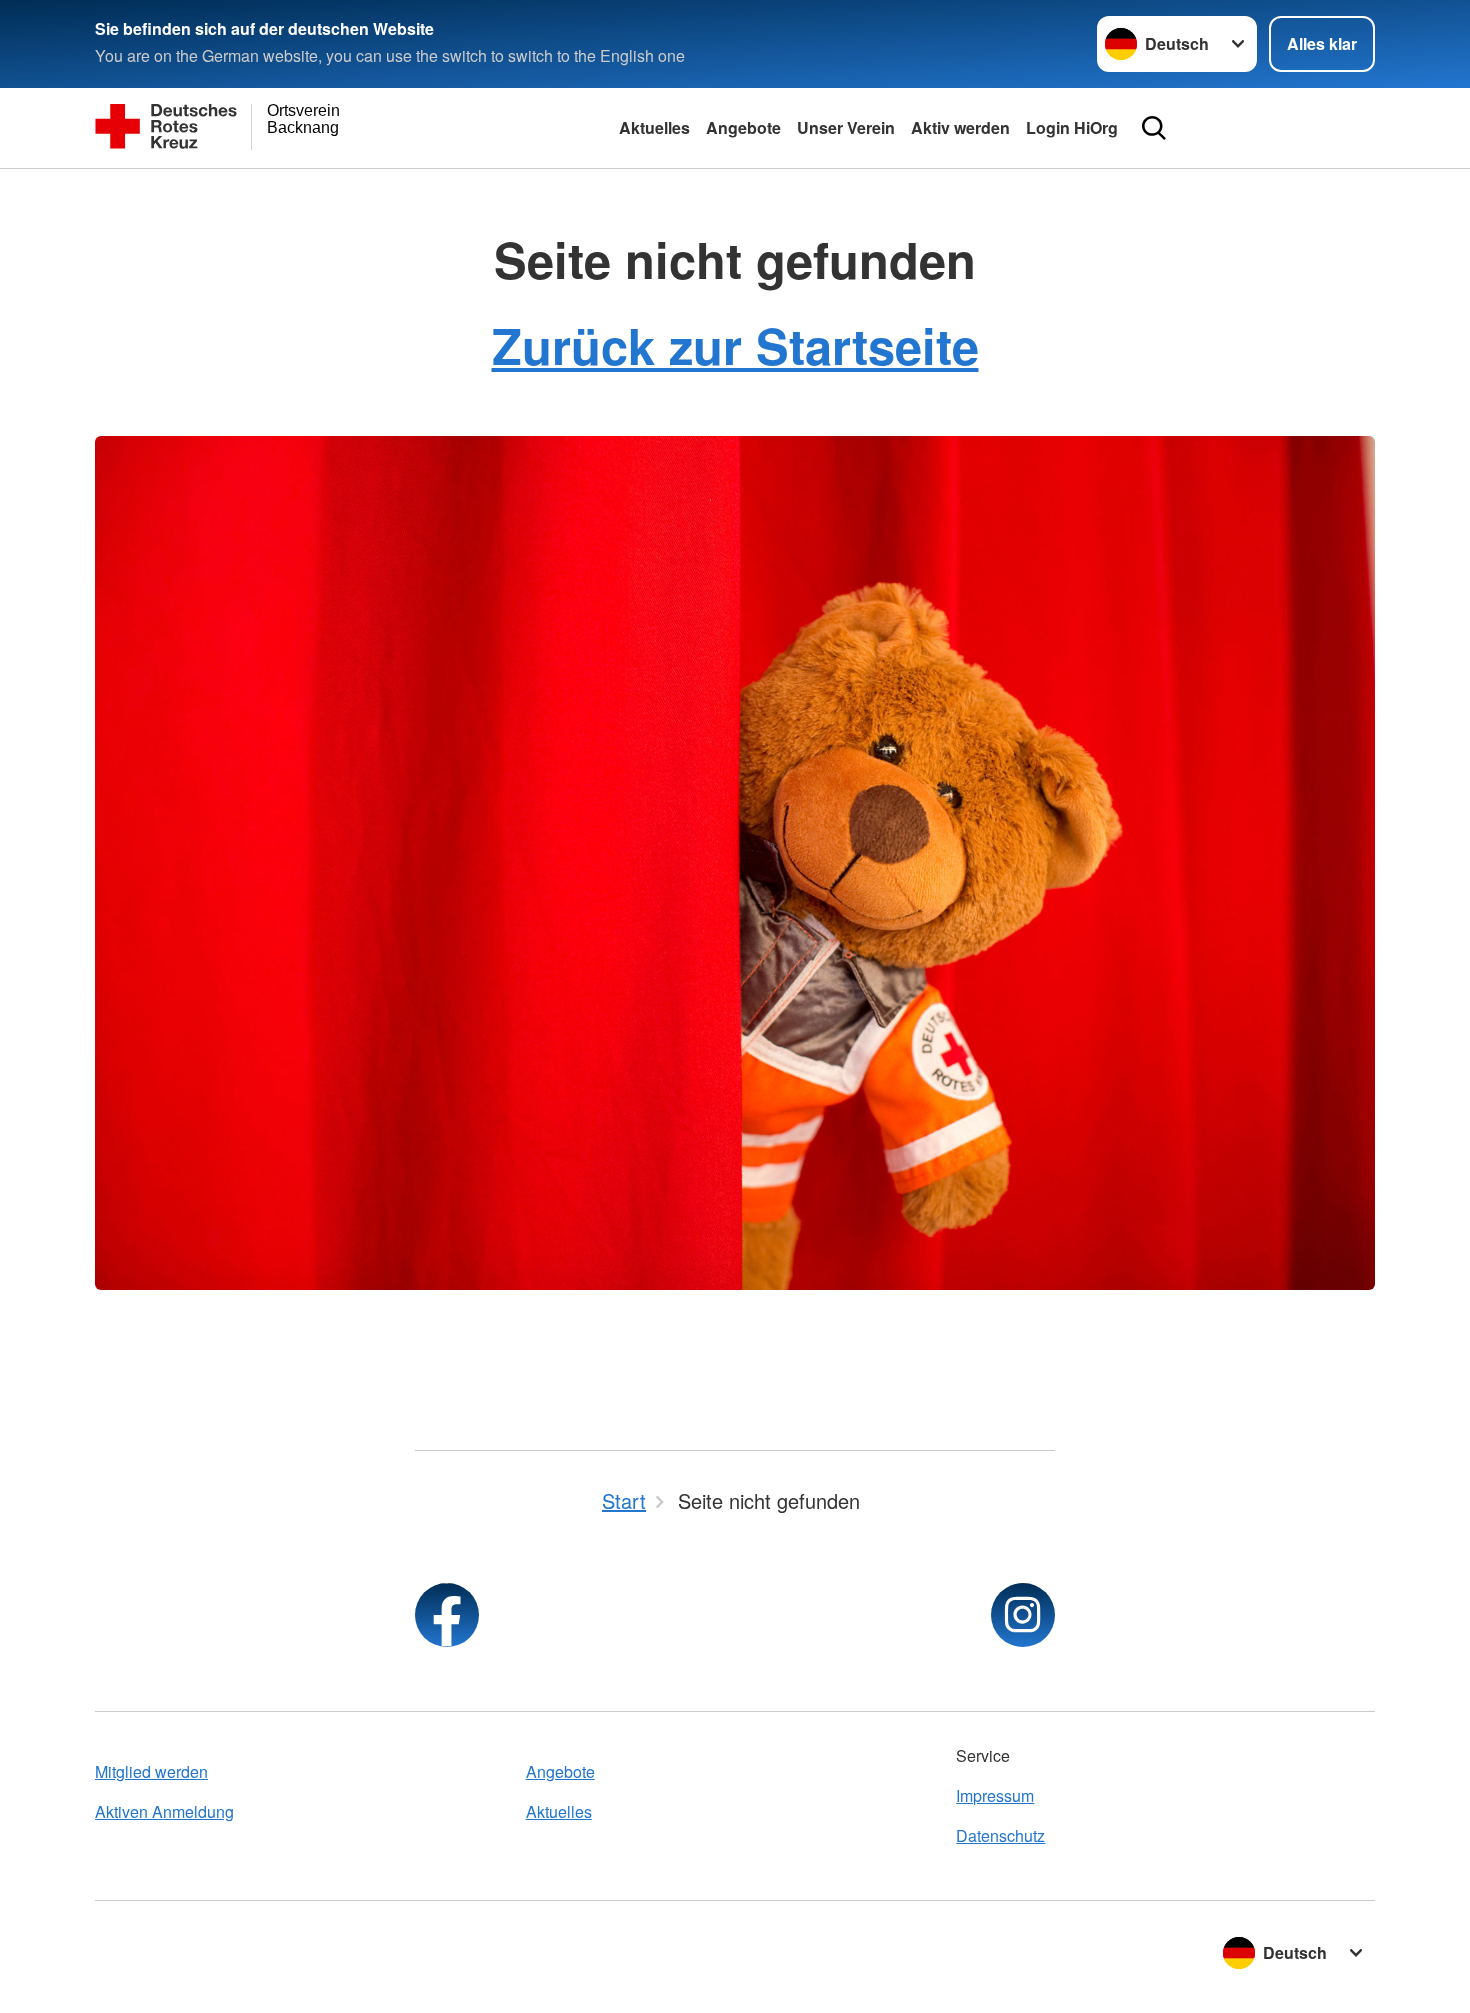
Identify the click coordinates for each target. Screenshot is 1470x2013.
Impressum (995, 1795)
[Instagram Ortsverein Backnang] (1023, 1615)
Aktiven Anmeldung (164, 1811)
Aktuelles (654, 127)
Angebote (743, 127)
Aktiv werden (960, 127)
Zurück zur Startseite (735, 345)
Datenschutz (1000, 1835)
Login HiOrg (1072, 127)
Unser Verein (846, 127)
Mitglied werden (151, 1771)
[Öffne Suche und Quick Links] (1154, 128)
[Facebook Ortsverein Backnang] (447, 1615)
